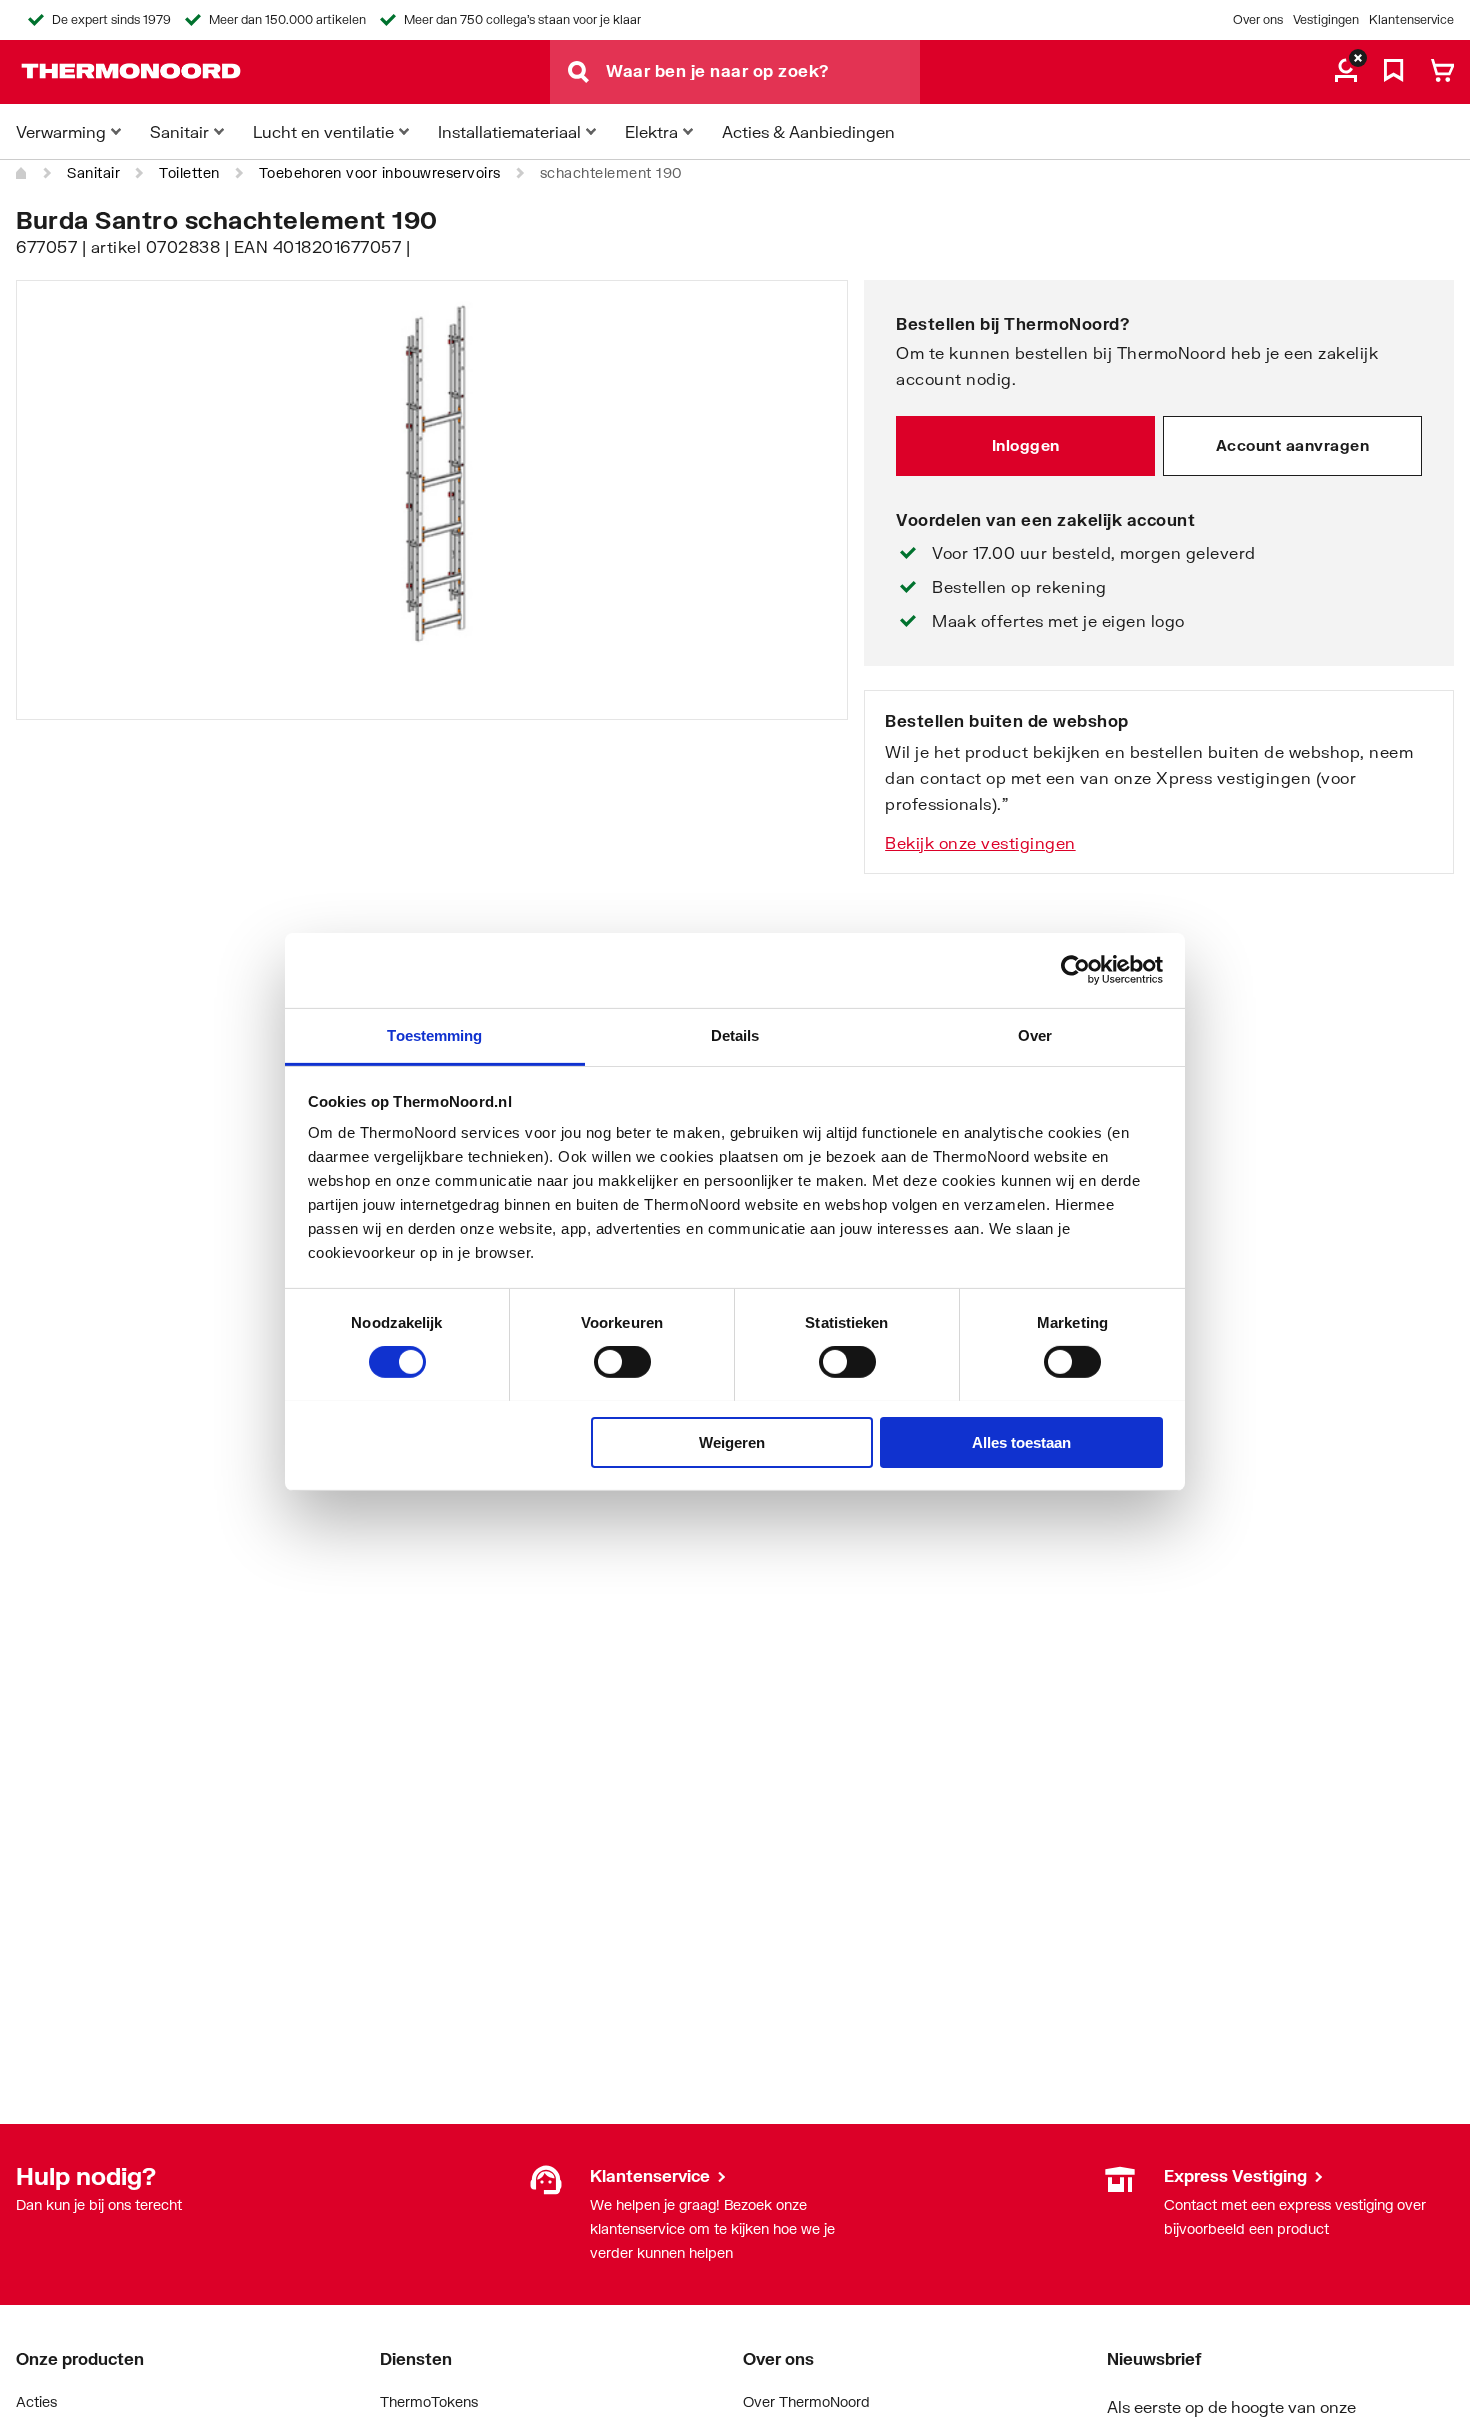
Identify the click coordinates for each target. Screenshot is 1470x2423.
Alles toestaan (1021, 1441)
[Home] (22, 173)
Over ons (1258, 19)
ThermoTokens (429, 2401)
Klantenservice (1411, 19)
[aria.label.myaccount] (1346, 72)
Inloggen (1026, 445)
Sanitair (93, 172)
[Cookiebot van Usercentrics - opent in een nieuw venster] (1075, 970)
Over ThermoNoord (806, 2401)
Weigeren (732, 1441)
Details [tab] (735, 1034)
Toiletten (189, 172)
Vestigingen (1326, 19)
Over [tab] (1035, 1034)
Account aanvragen (1293, 445)
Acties (36, 2401)
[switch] (622, 1362)
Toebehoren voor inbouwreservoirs (380, 172)
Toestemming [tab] (434, 1034)
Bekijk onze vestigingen (980, 842)
